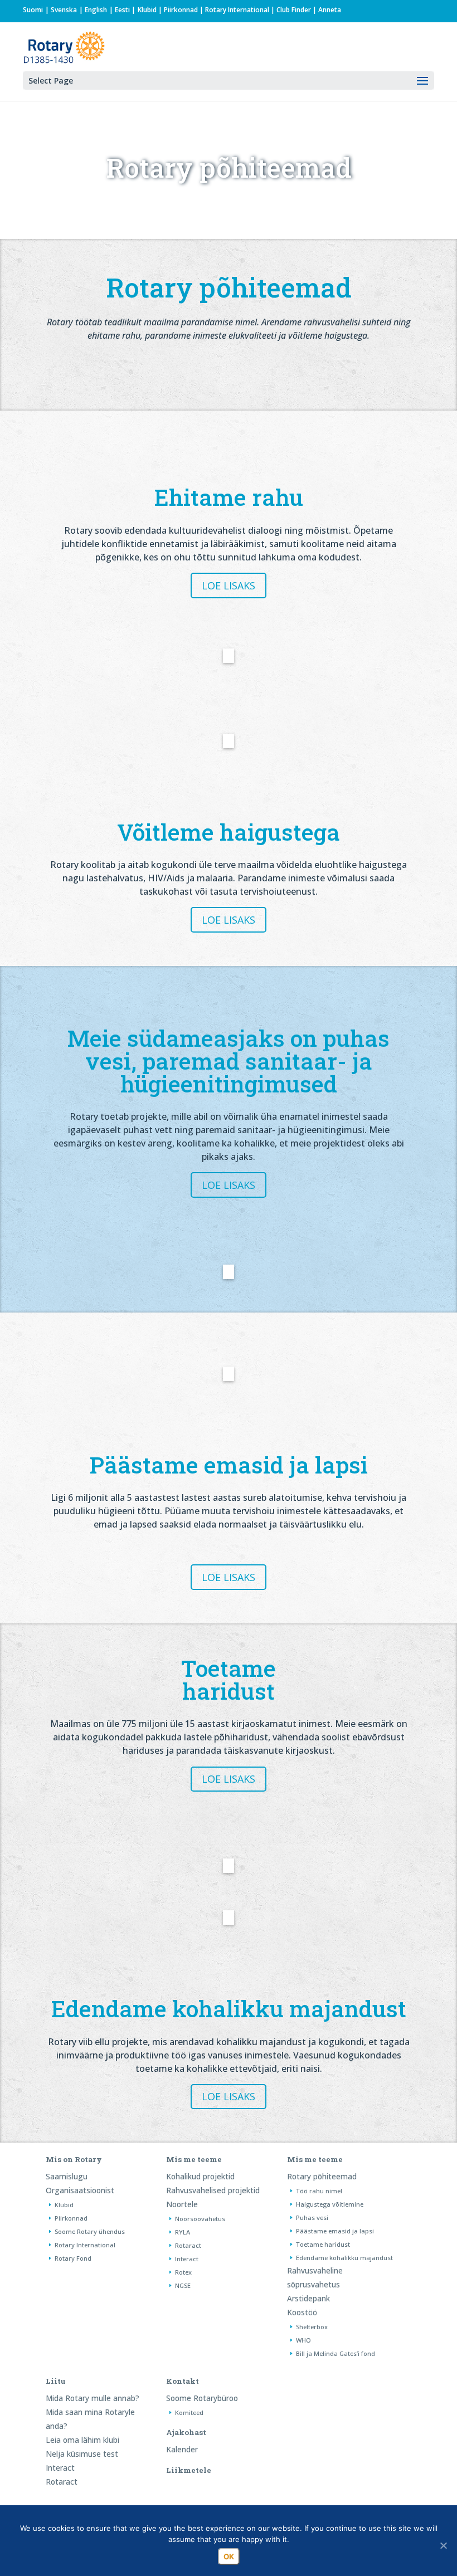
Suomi (33, 10)
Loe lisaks (229, 586)
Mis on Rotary (74, 2159)
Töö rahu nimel (319, 2191)
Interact (187, 2259)
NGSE (183, 2285)
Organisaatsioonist (80, 2190)
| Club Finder (290, 10)
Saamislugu (67, 2176)
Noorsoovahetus (200, 2219)
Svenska (64, 10)
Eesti (122, 10)
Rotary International (237, 10)
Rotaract (188, 2245)
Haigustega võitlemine (330, 2204)
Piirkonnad (181, 10)
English (96, 10)
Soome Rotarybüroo (202, 2398)
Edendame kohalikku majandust (344, 2258)
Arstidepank (308, 2298)
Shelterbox (312, 2327)
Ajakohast (186, 2432)
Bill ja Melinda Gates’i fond (336, 2353)
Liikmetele (189, 2470)
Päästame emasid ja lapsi (335, 2231)
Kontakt (183, 2381)
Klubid (147, 10)
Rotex (183, 2272)
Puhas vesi (312, 2218)
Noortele (182, 2204)
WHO (303, 2340)
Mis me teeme (194, 2159)
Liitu (56, 2381)
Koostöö (302, 2312)
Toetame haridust (323, 2244)
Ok (229, 2557)
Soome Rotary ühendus (90, 2231)
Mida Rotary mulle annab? (93, 2398)
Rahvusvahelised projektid (213, 2190)
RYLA (183, 2232)
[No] (443, 2545)
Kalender (182, 2449)
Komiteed (189, 2412)
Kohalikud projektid (200, 2176)
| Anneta (326, 10)
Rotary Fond (73, 2258)
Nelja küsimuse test (82, 2454)
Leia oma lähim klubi (82, 2440)
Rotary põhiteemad (322, 2176)
